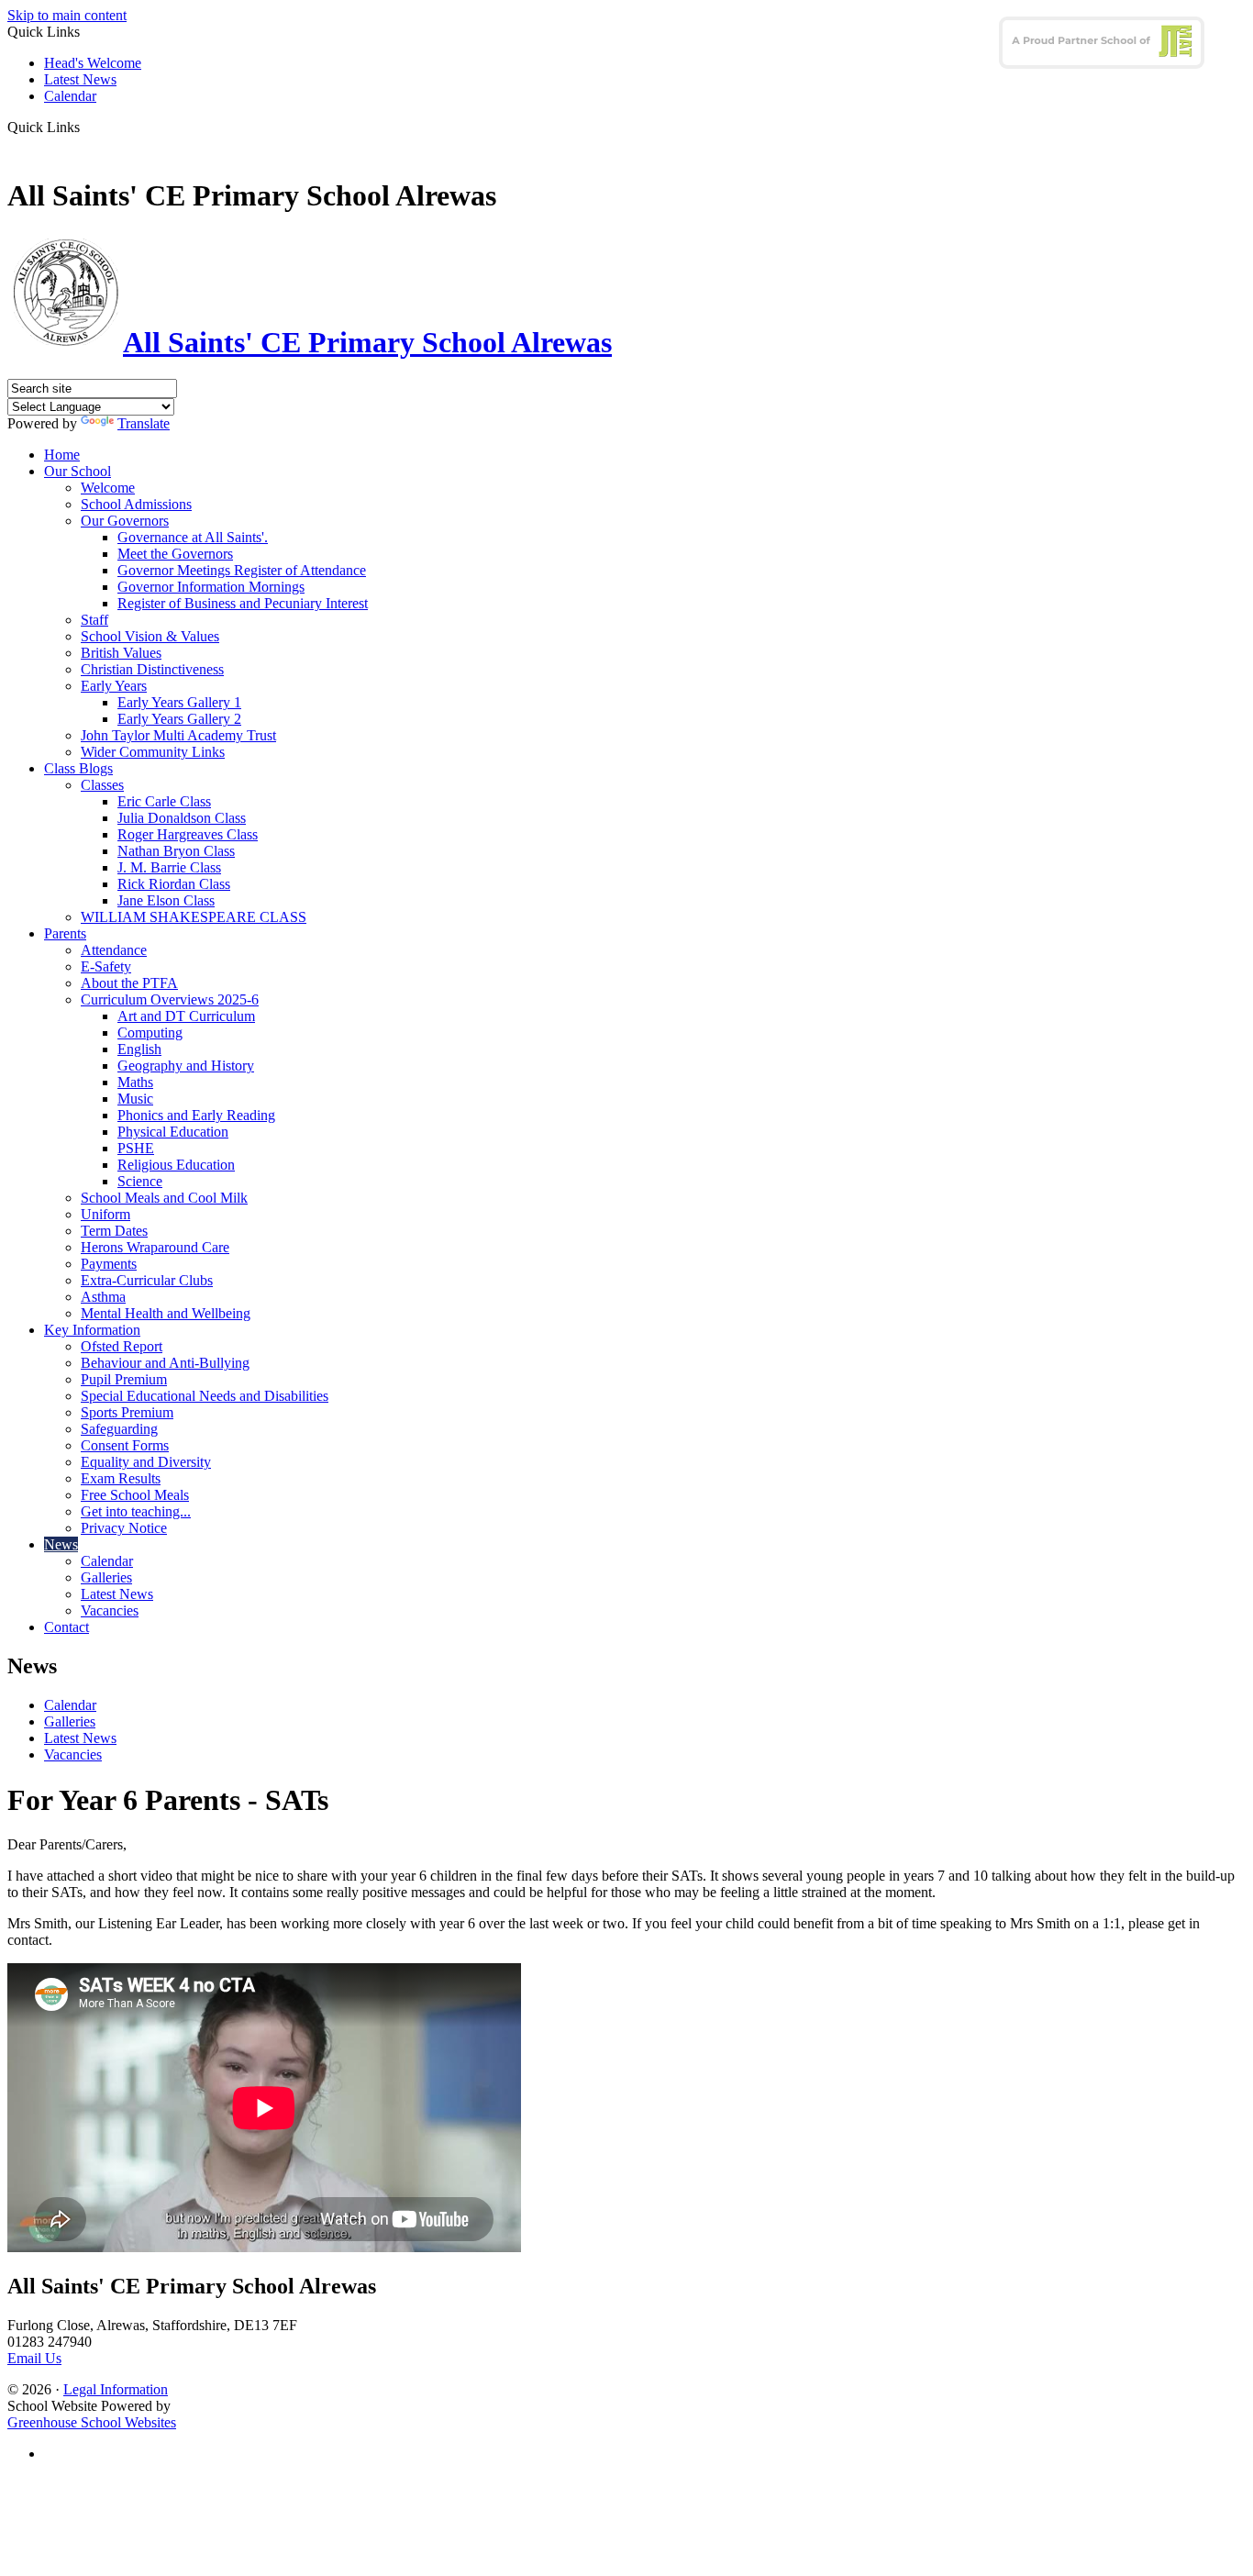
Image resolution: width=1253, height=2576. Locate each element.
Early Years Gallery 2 (179, 719)
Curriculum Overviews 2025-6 (170, 999)
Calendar (70, 96)
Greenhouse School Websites (92, 2422)
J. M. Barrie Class (169, 867)
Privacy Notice (124, 1528)
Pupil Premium (124, 1379)
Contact (67, 1627)
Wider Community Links (153, 752)
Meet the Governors (175, 554)
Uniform (105, 1214)
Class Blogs (78, 768)
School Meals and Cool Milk (164, 1198)
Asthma (103, 1297)
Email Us (34, 2358)
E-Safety (106, 966)
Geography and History (186, 1066)
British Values (121, 653)
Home (62, 455)
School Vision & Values (150, 636)
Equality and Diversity (146, 1462)
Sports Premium (127, 1412)
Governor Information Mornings (211, 587)
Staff (94, 620)
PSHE (136, 1148)
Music (135, 1099)
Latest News (80, 79)
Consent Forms (125, 1445)
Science (140, 1181)
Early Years (114, 686)
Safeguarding (119, 1429)
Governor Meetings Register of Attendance (242, 570)
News (61, 1544)
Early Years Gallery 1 (179, 702)
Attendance (114, 950)
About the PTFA (129, 983)
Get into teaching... (136, 1511)
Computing (150, 1033)
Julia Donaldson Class (182, 818)
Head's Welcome (93, 63)
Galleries (106, 1577)
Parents (65, 933)
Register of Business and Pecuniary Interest (243, 603)
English (139, 1049)
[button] (87, 127)
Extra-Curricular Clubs (147, 1280)
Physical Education (173, 1132)
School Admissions (136, 504)
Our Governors (125, 521)
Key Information (92, 1330)
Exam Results (121, 1478)
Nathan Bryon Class (176, 851)
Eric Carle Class (164, 801)
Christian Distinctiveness (152, 669)
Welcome (108, 488)
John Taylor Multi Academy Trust (178, 735)
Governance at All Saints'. (193, 537)
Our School (78, 471)
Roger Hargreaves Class (188, 834)
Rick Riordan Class (174, 884)
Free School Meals (135, 1495)
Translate (144, 423)
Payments (109, 1264)
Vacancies (110, 1610)
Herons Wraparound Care (155, 1247)
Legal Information (116, 2389)
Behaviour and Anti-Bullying (165, 1363)
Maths (135, 1082)
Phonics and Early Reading (196, 1115)
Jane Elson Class (166, 900)
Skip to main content (67, 15)
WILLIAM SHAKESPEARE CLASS (194, 917)
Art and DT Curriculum (186, 1016)
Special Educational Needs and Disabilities (205, 1396)
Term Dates (114, 1231)
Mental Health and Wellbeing (166, 1313)
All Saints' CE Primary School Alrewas (367, 342)
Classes (102, 785)
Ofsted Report (122, 1346)
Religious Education (176, 1165)
